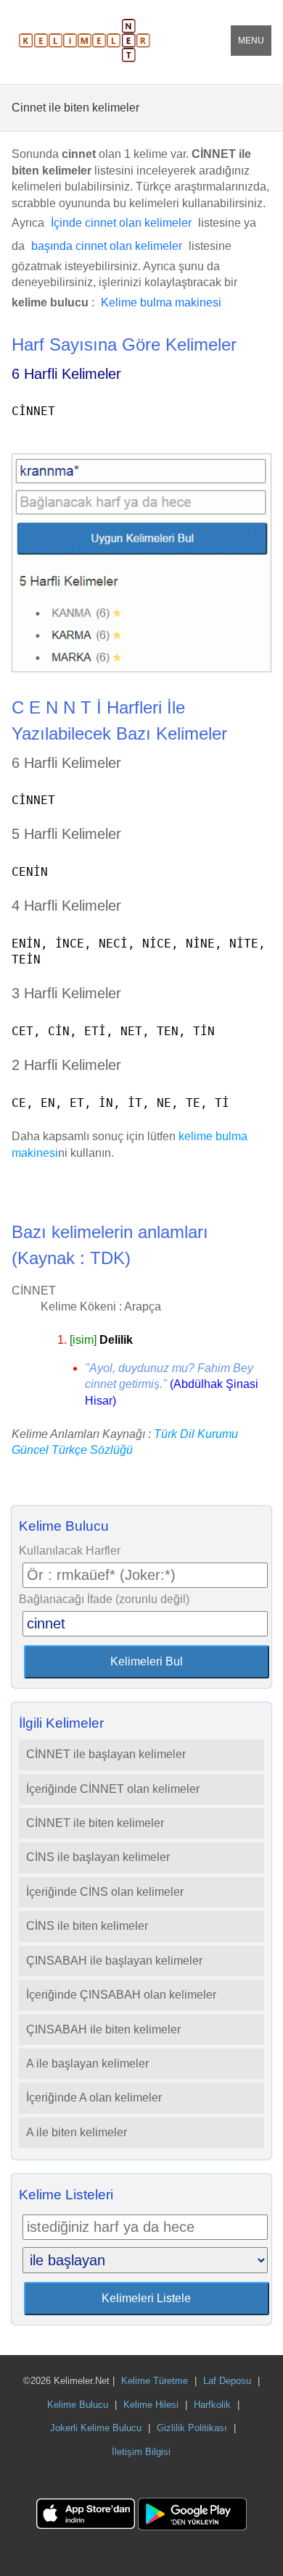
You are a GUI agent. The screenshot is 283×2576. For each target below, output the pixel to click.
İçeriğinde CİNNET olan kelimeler (113, 1789)
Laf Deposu (227, 2381)
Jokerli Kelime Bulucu (96, 2428)
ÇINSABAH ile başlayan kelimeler (114, 1961)
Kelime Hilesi (151, 2405)
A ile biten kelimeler (77, 2132)
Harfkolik (212, 2405)
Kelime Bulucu (78, 2405)
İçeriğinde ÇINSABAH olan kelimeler (121, 1995)
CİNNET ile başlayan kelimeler (106, 1754)
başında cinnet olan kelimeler (107, 246)
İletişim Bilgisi (141, 2452)
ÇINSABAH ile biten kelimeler (103, 2029)
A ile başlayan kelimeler (87, 2063)
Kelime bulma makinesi (161, 302)
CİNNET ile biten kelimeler (95, 1823)
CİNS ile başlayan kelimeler (98, 1857)
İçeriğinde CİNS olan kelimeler (105, 1892)
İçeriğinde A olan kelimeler (94, 2098)
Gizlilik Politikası (192, 2428)
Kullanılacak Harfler (70, 1551)
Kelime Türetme (155, 2381)
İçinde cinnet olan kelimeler (121, 223)
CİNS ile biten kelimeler (87, 1926)
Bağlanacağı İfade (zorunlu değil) (104, 1599)
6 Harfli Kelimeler (66, 374)
